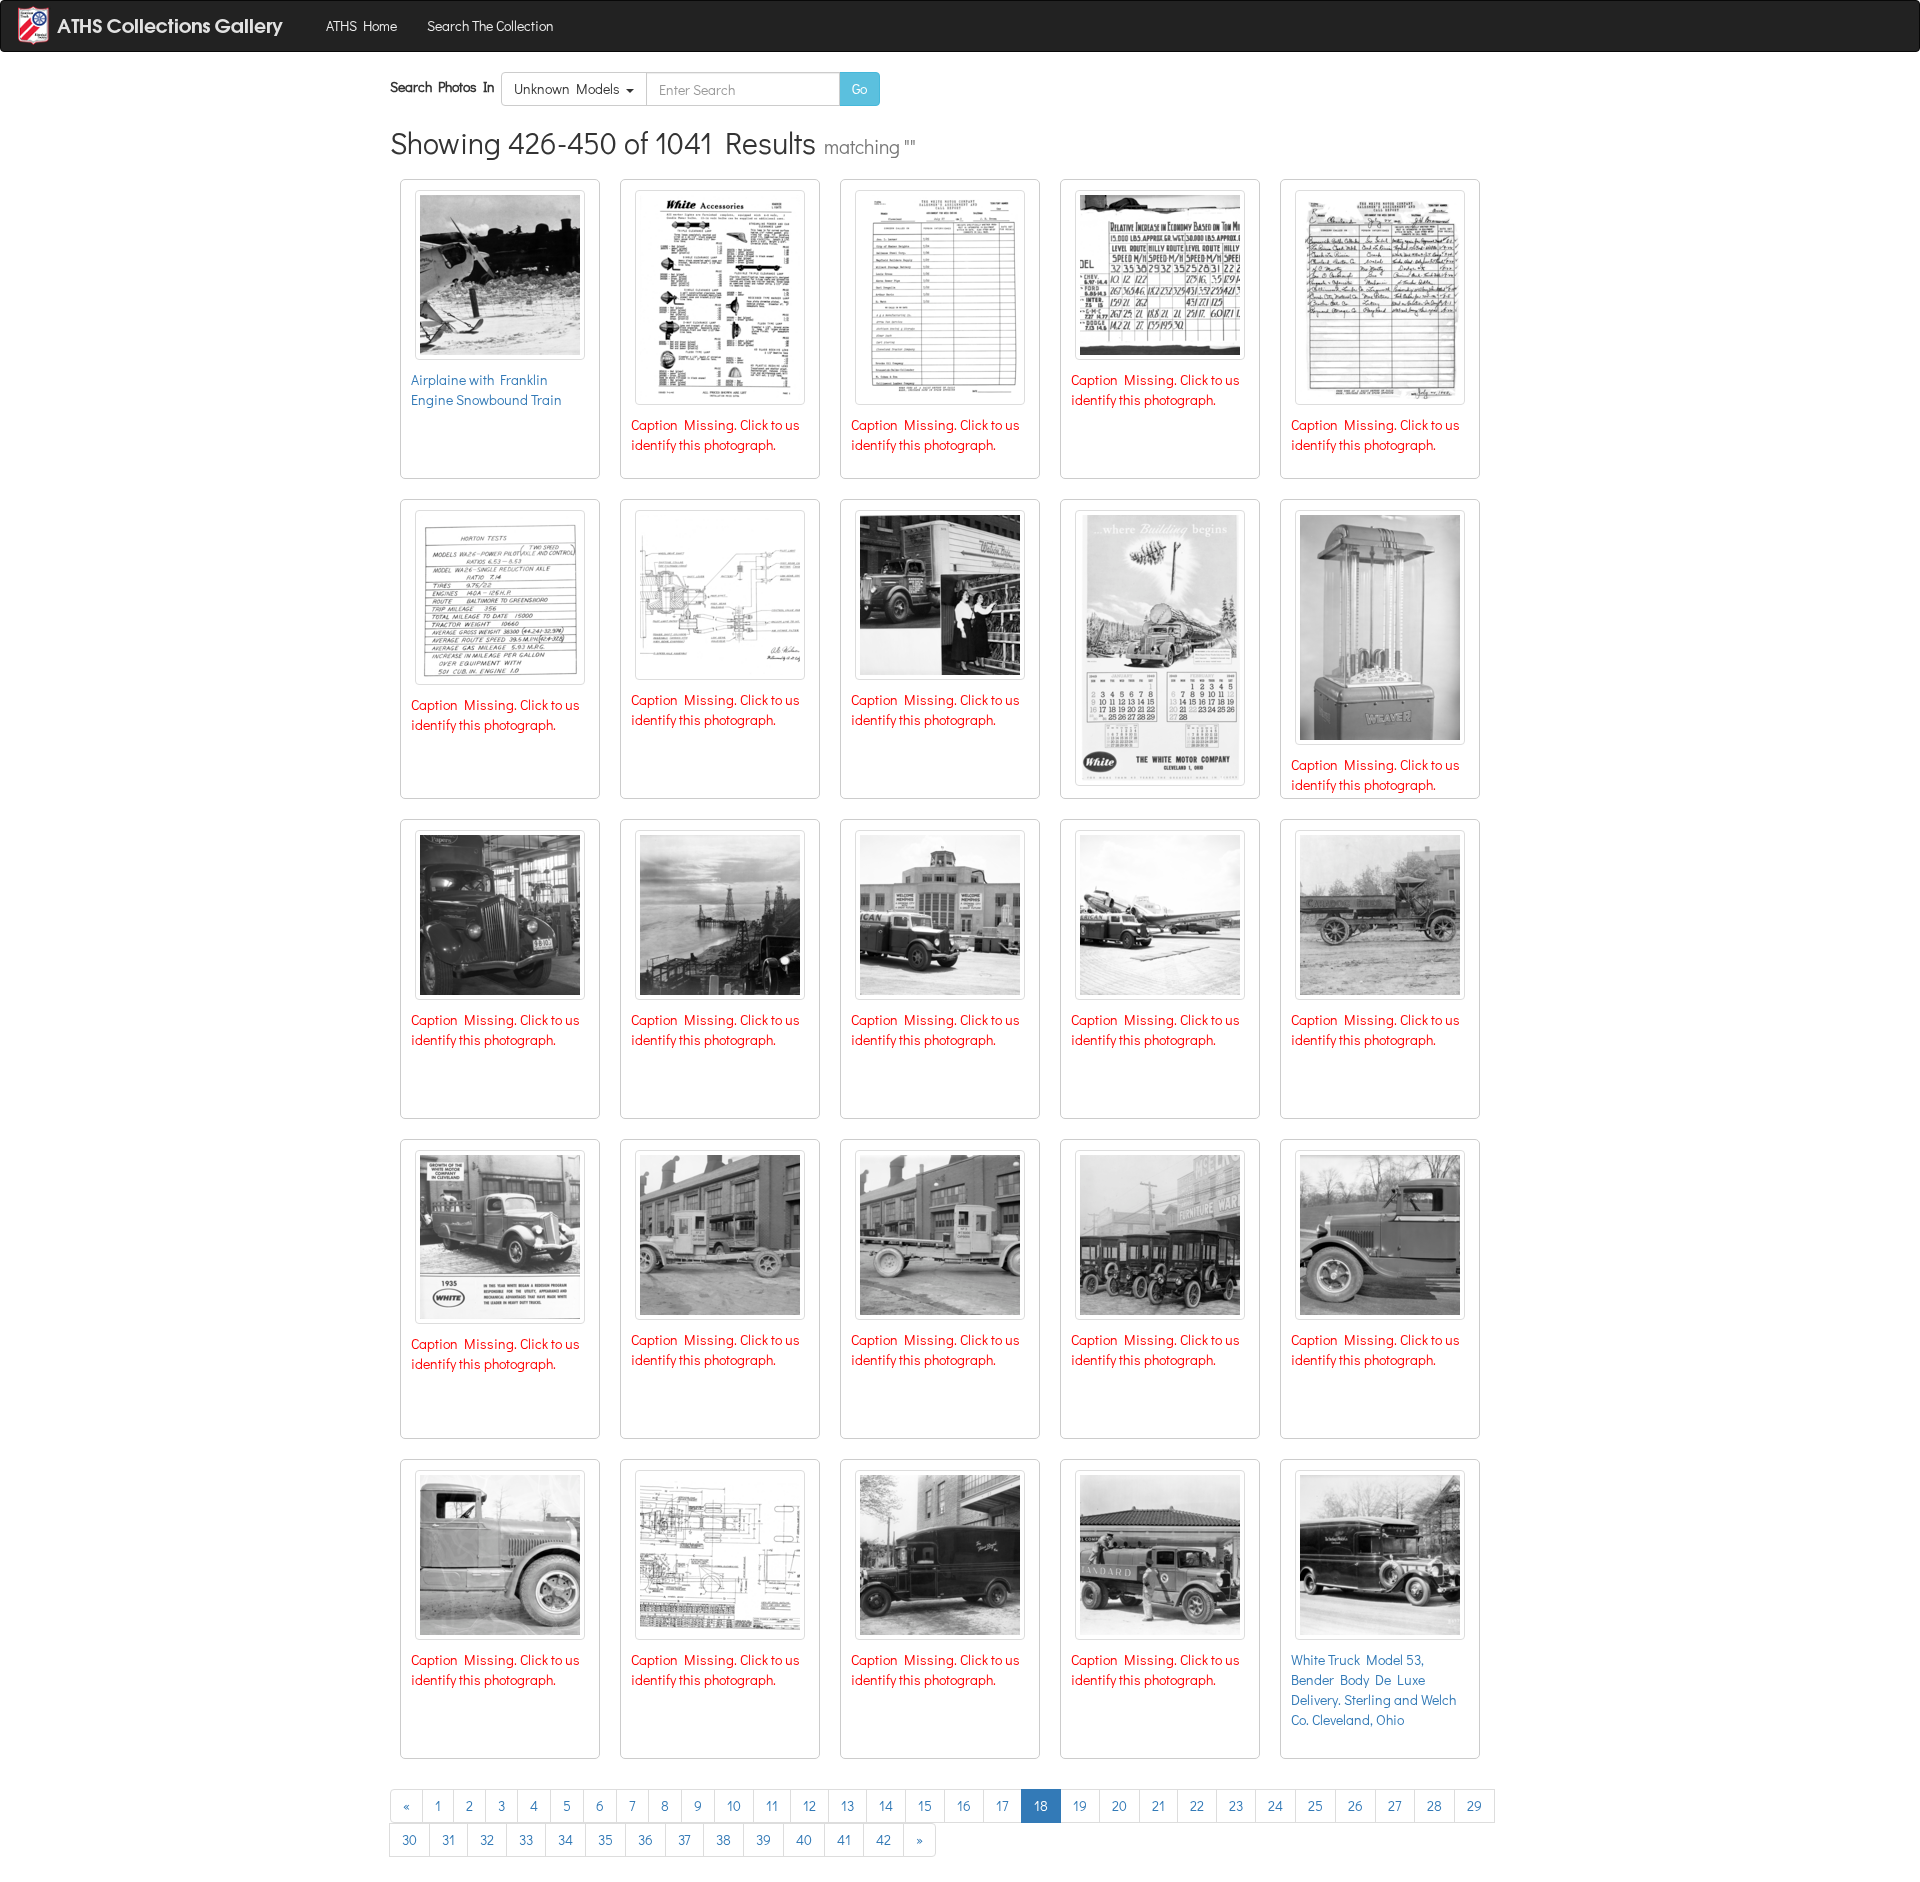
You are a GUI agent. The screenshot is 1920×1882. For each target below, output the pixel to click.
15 (925, 1805)
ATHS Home (361, 25)
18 (1041, 1805)
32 (487, 1839)
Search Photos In (445, 86)
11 (772, 1805)
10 (734, 1805)
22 (1197, 1805)
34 (565, 1839)
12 (809, 1805)
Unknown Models (570, 88)
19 (1080, 1805)
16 (964, 1805)
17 (1002, 1805)
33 (526, 1839)
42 (883, 1839)
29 (1474, 1805)
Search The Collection (490, 25)
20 (1119, 1805)
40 (804, 1839)
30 (409, 1839)
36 (645, 1839)
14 (886, 1805)
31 (448, 1839)
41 (844, 1839)
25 (1315, 1805)
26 (1355, 1805)
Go (859, 88)
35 (605, 1839)
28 (1434, 1805)
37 (684, 1839)
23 (1236, 1805)
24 (1275, 1805)
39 (763, 1839)
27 (1395, 1805)
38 (723, 1839)
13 (847, 1805)
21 (1158, 1805)
